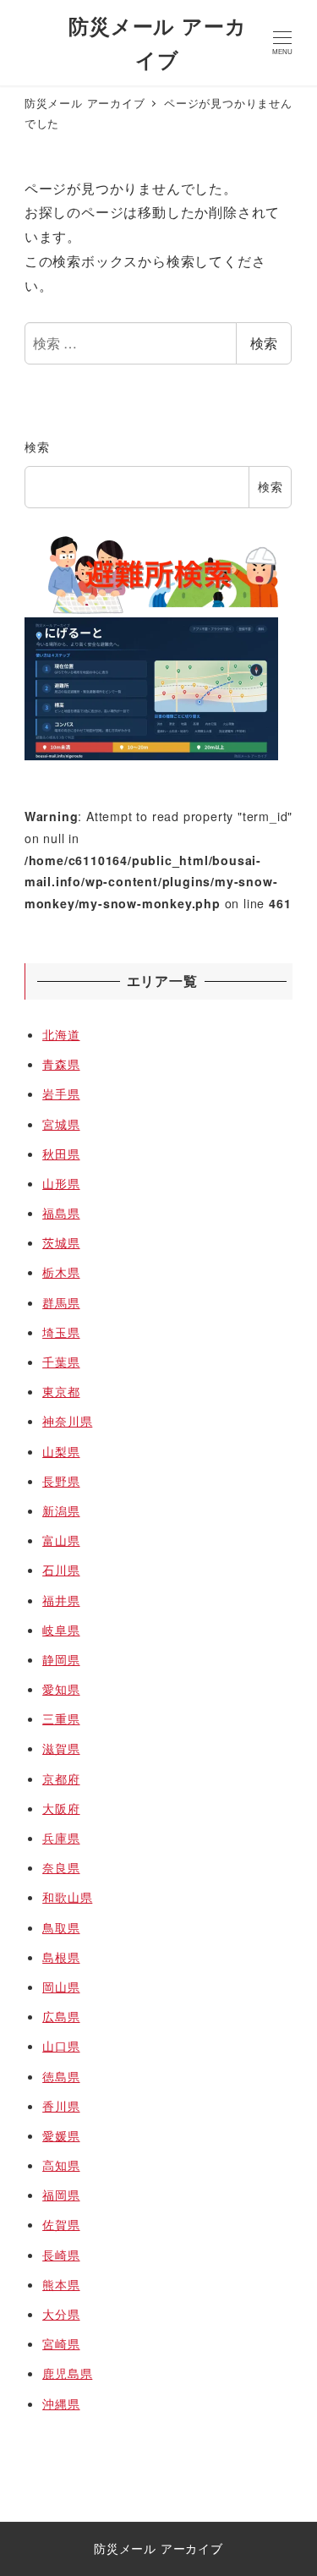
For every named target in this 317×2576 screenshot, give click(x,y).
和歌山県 (67, 1897)
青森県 (61, 1064)
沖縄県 (61, 2403)
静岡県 (61, 1659)
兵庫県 (61, 1838)
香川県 (61, 2106)
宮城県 (61, 1124)
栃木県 (61, 1272)
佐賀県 (61, 2224)
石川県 (61, 1570)
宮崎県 (61, 2343)
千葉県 (61, 1362)
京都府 (61, 1779)
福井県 (61, 1600)
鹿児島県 (67, 2373)
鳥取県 (61, 1927)
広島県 (61, 2016)
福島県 (61, 1213)
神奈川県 (67, 1421)
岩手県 (61, 1093)
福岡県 (61, 2195)
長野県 (61, 1481)
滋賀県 (61, 1748)
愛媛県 (61, 2135)
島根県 (61, 1957)
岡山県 (61, 1987)
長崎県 (61, 2255)
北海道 (61, 1034)
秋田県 (61, 1154)
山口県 (61, 2046)
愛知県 (61, 1689)
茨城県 (61, 1242)
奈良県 (61, 1867)
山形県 (61, 1183)
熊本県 (61, 2284)
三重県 (61, 1718)
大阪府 (61, 1808)
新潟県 (61, 1510)
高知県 (61, 2165)
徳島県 (61, 2076)
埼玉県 (61, 1332)
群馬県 (61, 1302)
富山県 (61, 1540)
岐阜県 (61, 1630)
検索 (264, 343)
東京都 (61, 1391)
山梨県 (61, 1451)
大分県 (61, 2314)
